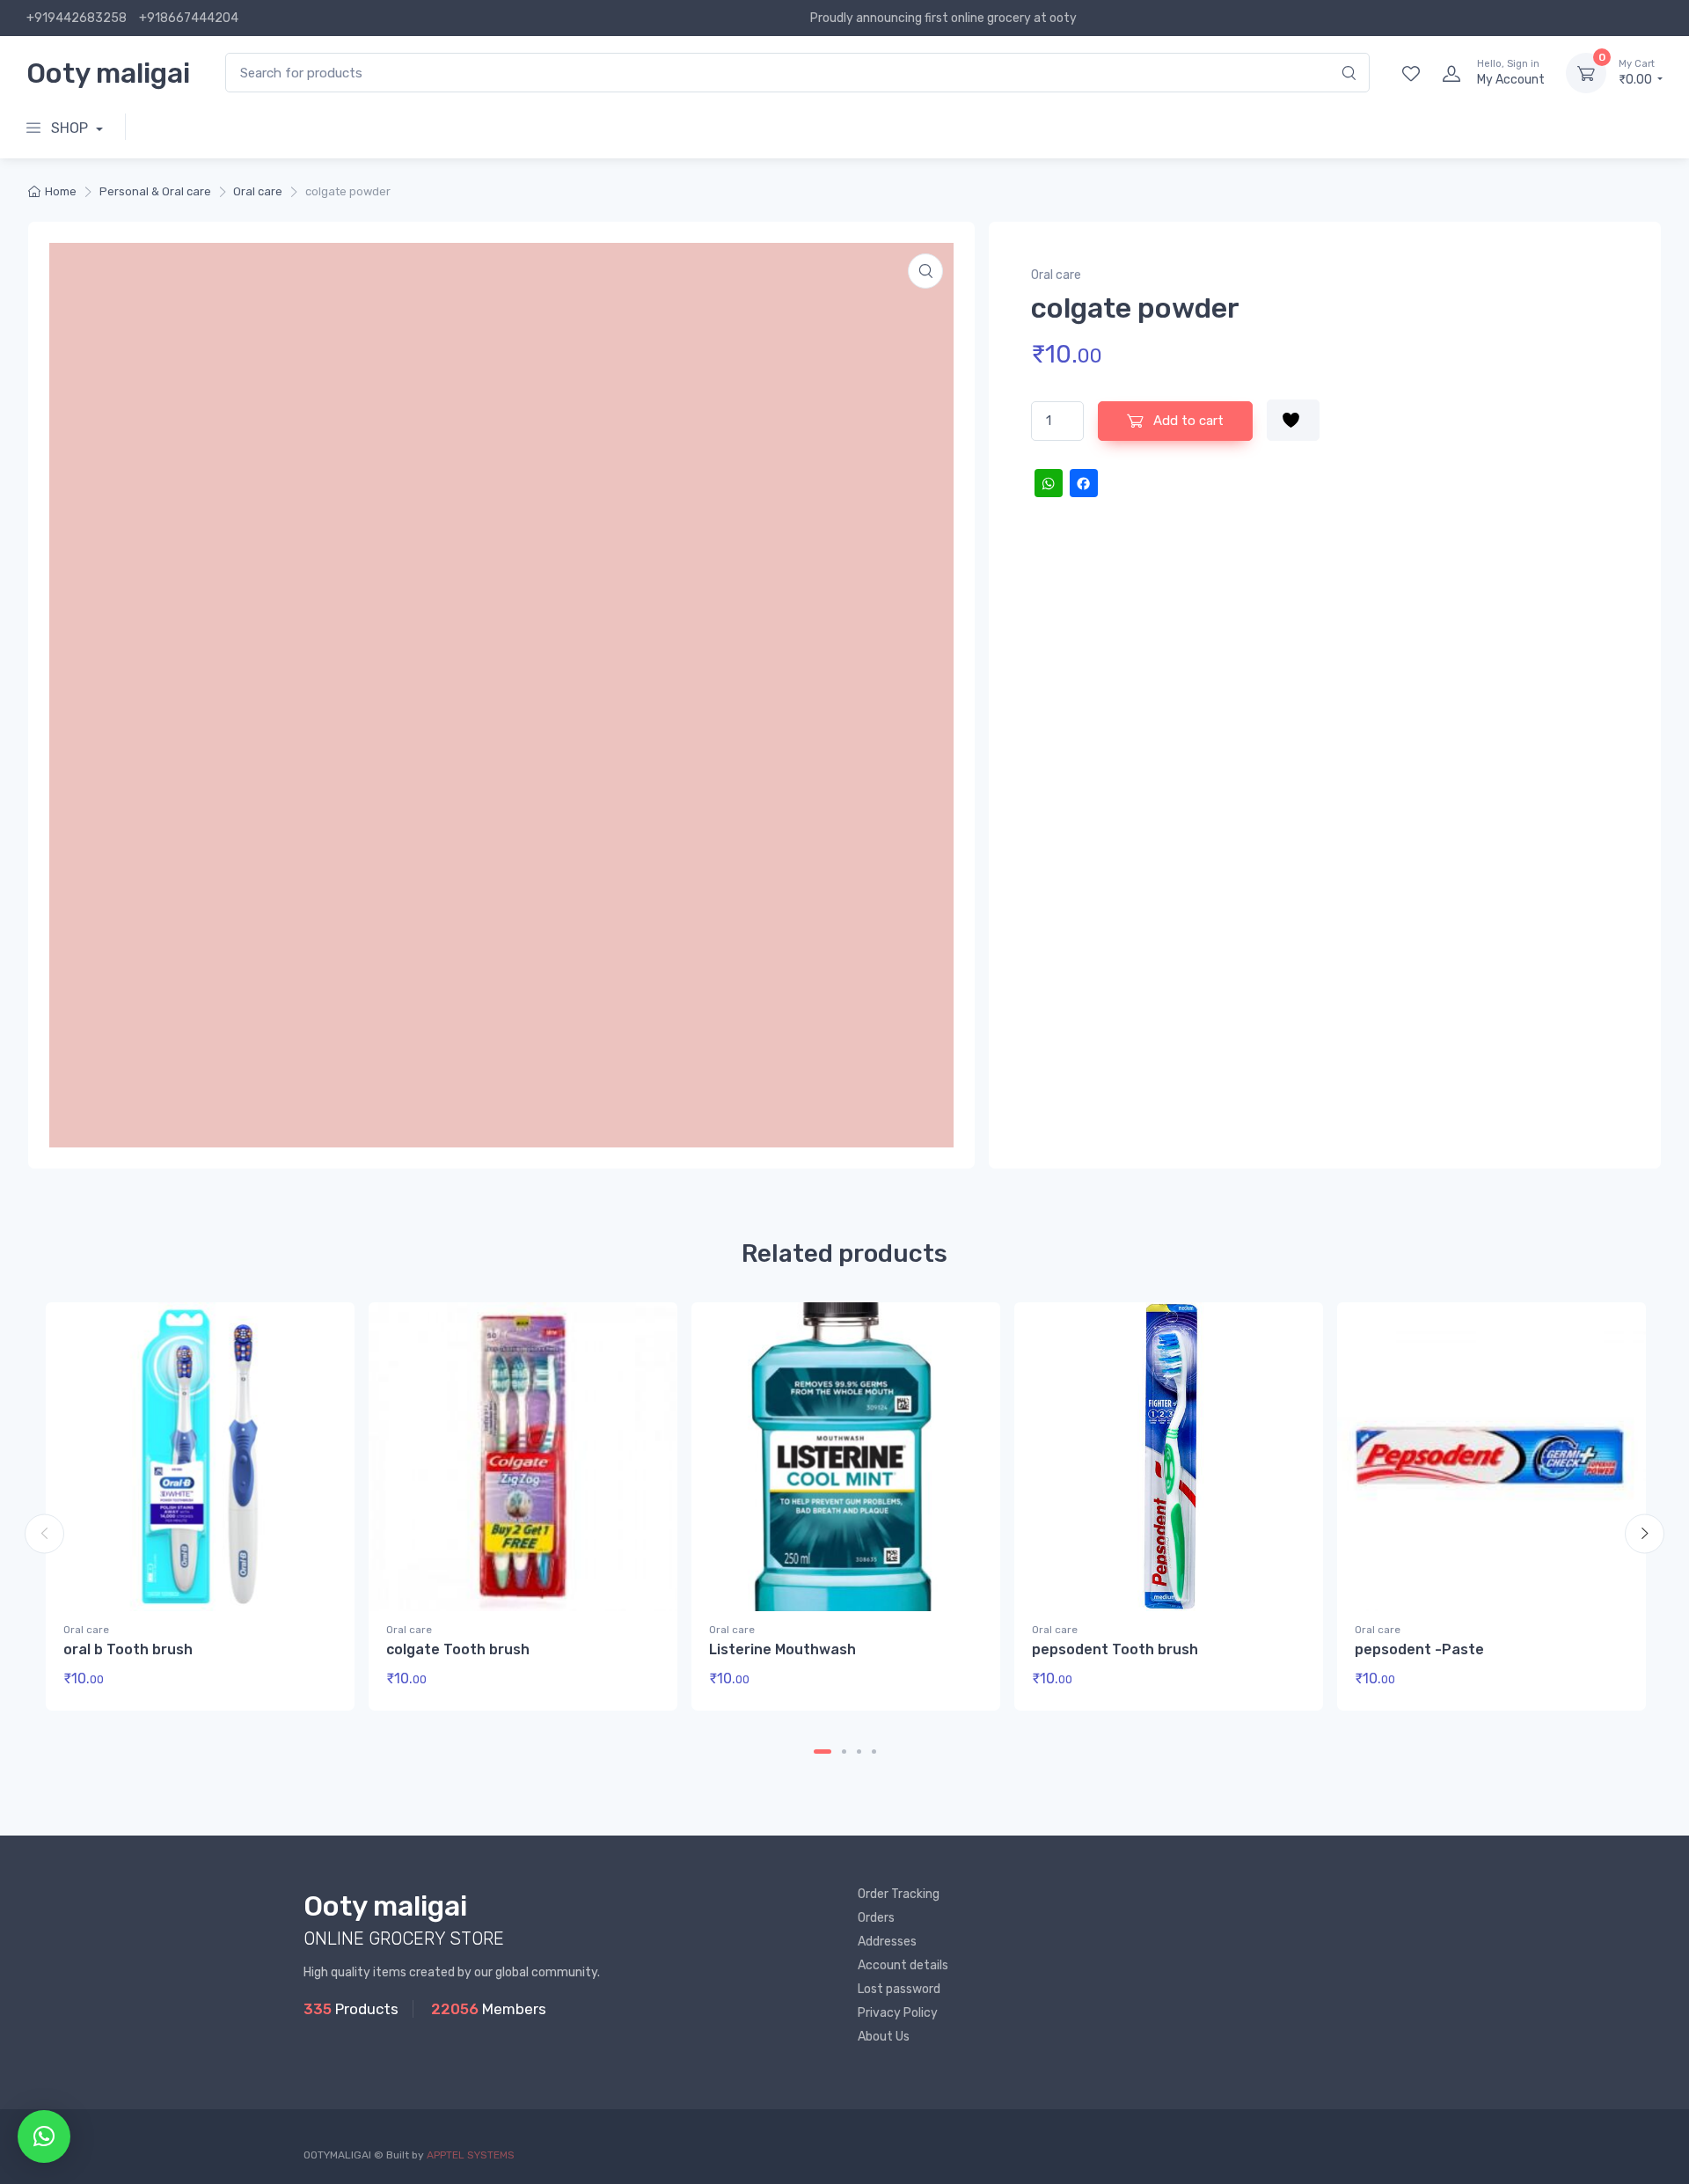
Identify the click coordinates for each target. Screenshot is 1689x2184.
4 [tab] (874, 1752)
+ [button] (307, 1685)
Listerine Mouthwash (782, 1649)
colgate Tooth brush (458, 1649)
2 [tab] (844, 1752)
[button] (925, 271)
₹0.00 (1637, 73)
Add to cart (1187, 421)
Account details (903, 1965)
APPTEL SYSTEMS (471, 2155)
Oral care (258, 191)
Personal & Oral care (155, 191)
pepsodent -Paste (1419, 1649)
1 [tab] (823, 1752)
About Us (884, 2037)
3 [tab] (859, 1752)
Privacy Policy (898, 2013)
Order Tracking (899, 1894)
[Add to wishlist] (1293, 420)
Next (1645, 1533)
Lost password (899, 1989)
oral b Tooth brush (128, 1649)
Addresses (887, 1942)
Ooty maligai (108, 73)
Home (61, 191)
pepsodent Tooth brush (1115, 1649)
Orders (876, 1918)
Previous (44, 1533)
